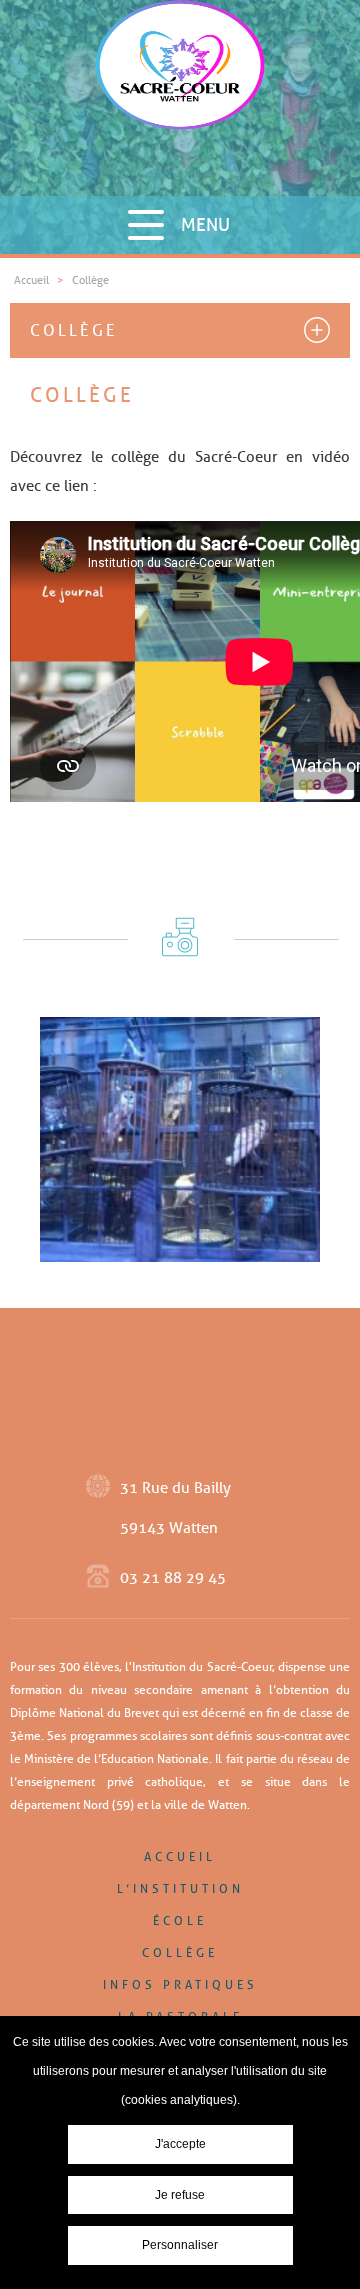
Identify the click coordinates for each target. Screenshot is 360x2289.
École (180, 1920)
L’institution (180, 1888)
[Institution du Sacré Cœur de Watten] (180, 97)
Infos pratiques (180, 1984)
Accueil (180, 1856)
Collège (74, 330)
